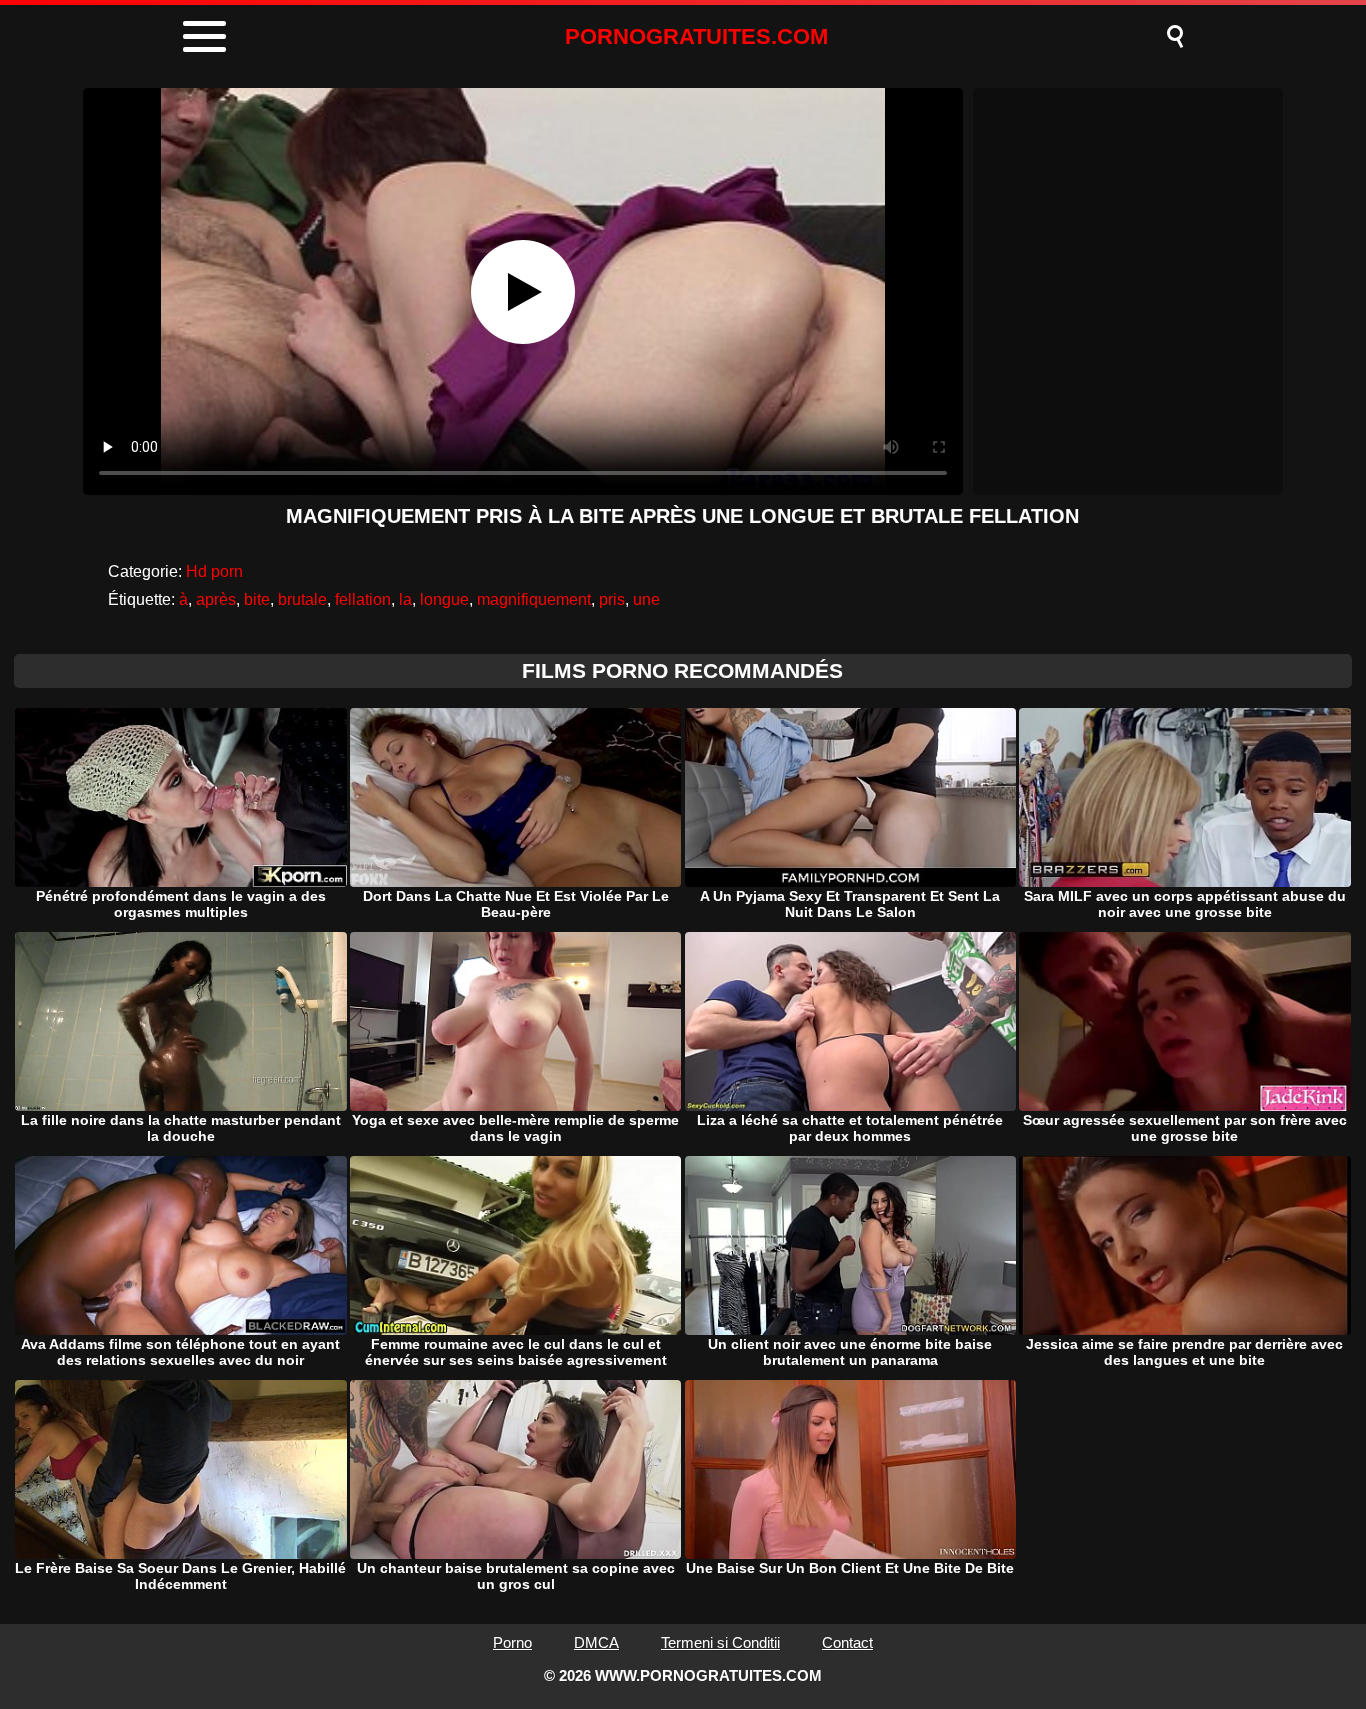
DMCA (596, 1642)
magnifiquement (534, 599)
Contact (847, 1642)
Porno (512, 1642)
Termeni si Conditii (720, 1642)
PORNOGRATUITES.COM (696, 36)
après (216, 599)
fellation (363, 599)
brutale (302, 599)
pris (612, 599)
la (405, 599)
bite (257, 599)
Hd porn (214, 571)
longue (444, 599)
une (646, 599)
